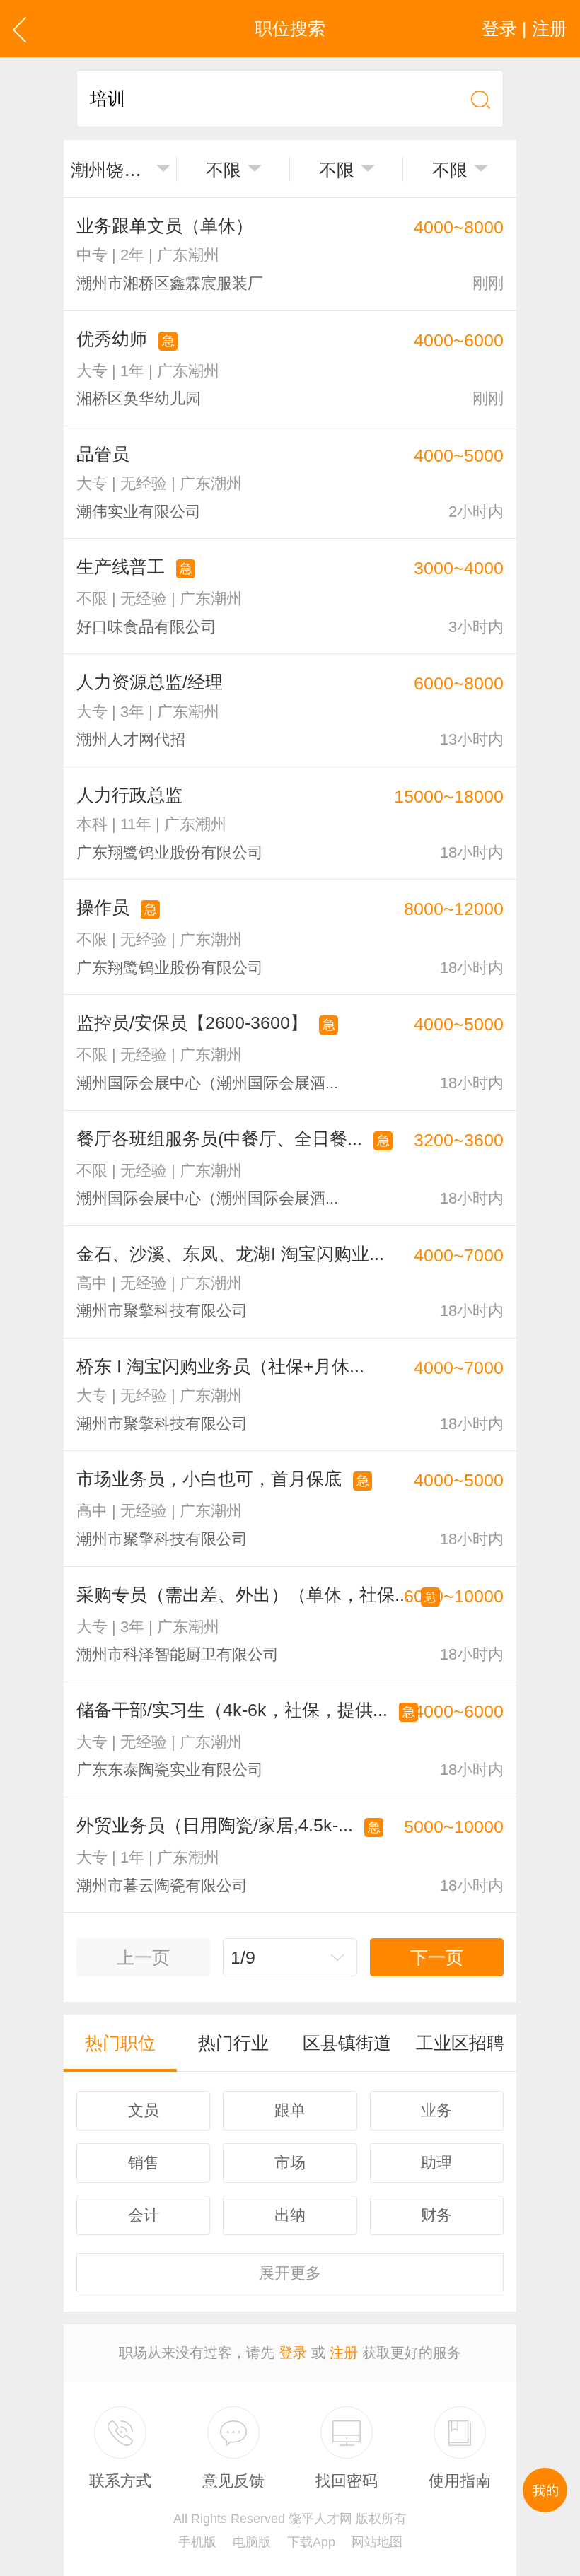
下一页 (437, 1957)
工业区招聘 (460, 2043)
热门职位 (120, 2043)
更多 (290, 2273)
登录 (293, 2353)
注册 (344, 2353)
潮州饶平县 (110, 170)
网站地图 (377, 2542)
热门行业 (233, 2043)
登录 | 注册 (524, 28)
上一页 (143, 1957)
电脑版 (252, 2542)
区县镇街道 (347, 2043)
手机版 (197, 2542)
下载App (311, 2542)
